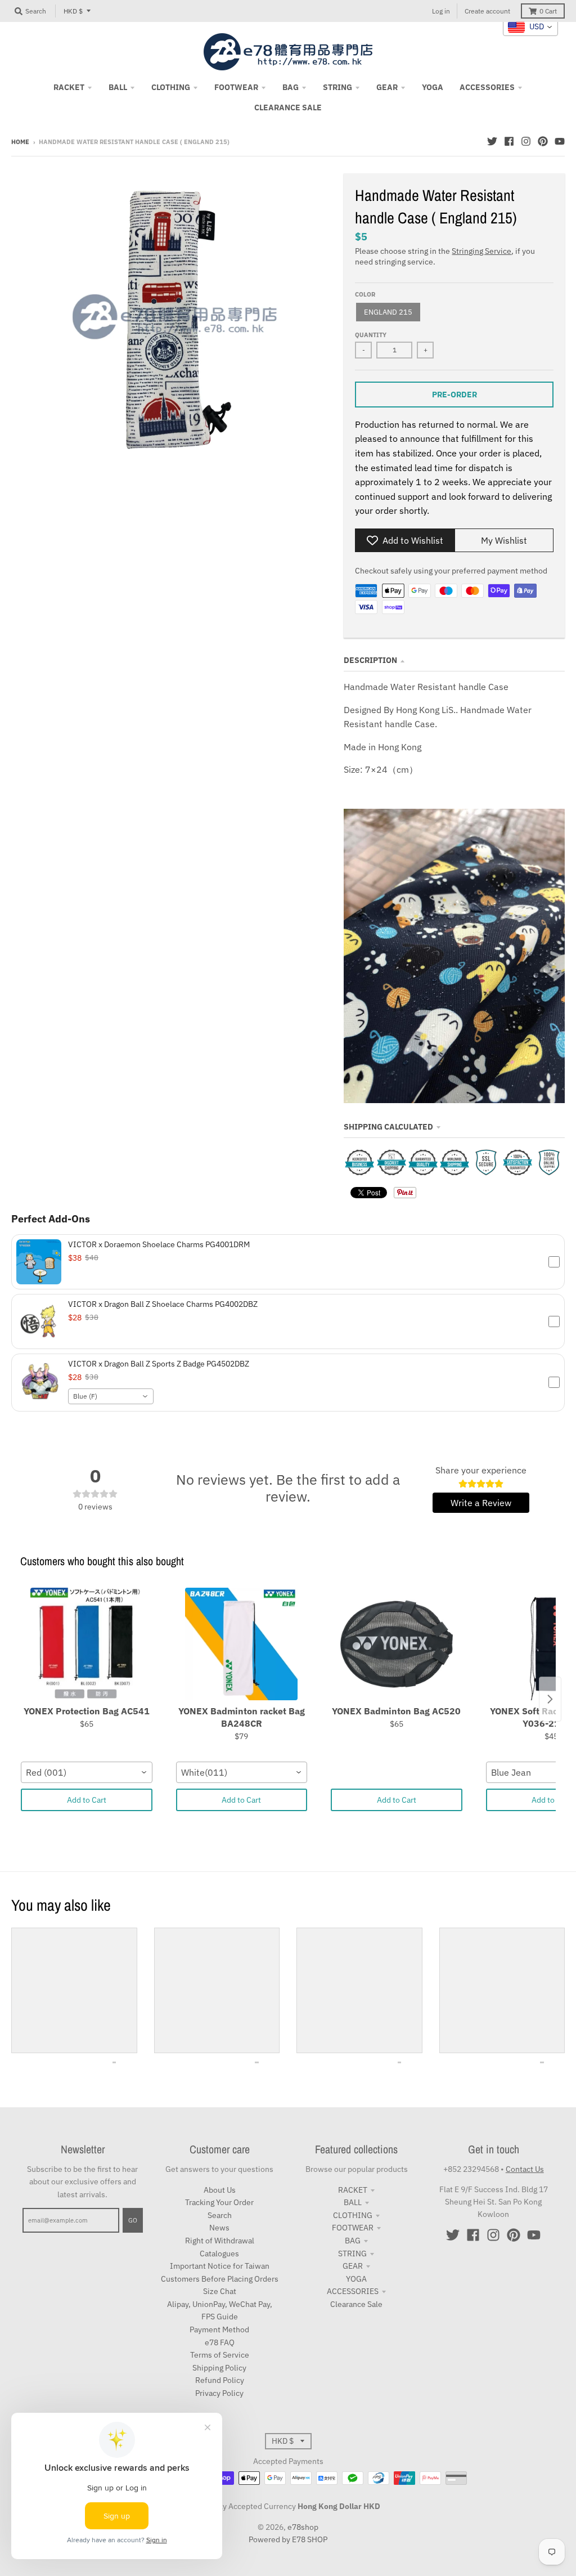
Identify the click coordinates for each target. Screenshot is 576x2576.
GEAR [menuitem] (387, 87)
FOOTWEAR (353, 2228)
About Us (220, 2190)
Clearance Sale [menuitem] (288, 107)
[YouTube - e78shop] (560, 141)
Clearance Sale (356, 2304)
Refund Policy (220, 2380)
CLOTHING (353, 2215)
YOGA (356, 2279)
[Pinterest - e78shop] (543, 141)
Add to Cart (87, 1800)
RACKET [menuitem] (69, 87)
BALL (353, 2202)
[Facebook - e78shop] (509, 141)
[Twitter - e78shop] (492, 141)
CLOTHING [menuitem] (171, 87)
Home (20, 142)
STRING (352, 2254)
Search (220, 2215)
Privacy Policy (219, 2393)
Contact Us (525, 2169)
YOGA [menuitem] (433, 87)
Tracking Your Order (219, 2202)
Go (133, 2220)
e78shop (303, 2527)
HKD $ (73, 11)
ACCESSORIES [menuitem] (487, 87)
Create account (487, 11)
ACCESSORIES (353, 2291)
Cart (548, 11)
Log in (441, 11)
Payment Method (219, 2329)
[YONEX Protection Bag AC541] (87, 1644)
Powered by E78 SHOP (288, 2539)
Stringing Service (481, 251)
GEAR (353, 2266)
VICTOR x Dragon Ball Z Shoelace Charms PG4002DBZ (163, 1304)
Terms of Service (220, 2355)
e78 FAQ (220, 2342)
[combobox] (111, 1396)
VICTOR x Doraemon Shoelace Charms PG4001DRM (159, 1244)
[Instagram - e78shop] (526, 141)
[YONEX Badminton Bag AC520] (397, 1644)
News (219, 2228)
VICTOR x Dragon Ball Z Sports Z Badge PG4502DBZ (159, 1364)
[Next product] (550, 1699)
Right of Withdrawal (220, 2241)
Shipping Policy (219, 2368)
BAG (353, 2241)
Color (365, 294)
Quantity (371, 335)
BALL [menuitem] (118, 87)
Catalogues (219, 2254)
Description (370, 660)
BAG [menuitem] (291, 87)
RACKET (353, 2190)
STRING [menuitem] (337, 87)
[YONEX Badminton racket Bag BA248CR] (242, 1644)
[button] (288, 1262)
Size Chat (220, 2291)
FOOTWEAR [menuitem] (236, 87)
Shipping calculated (388, 1127)
